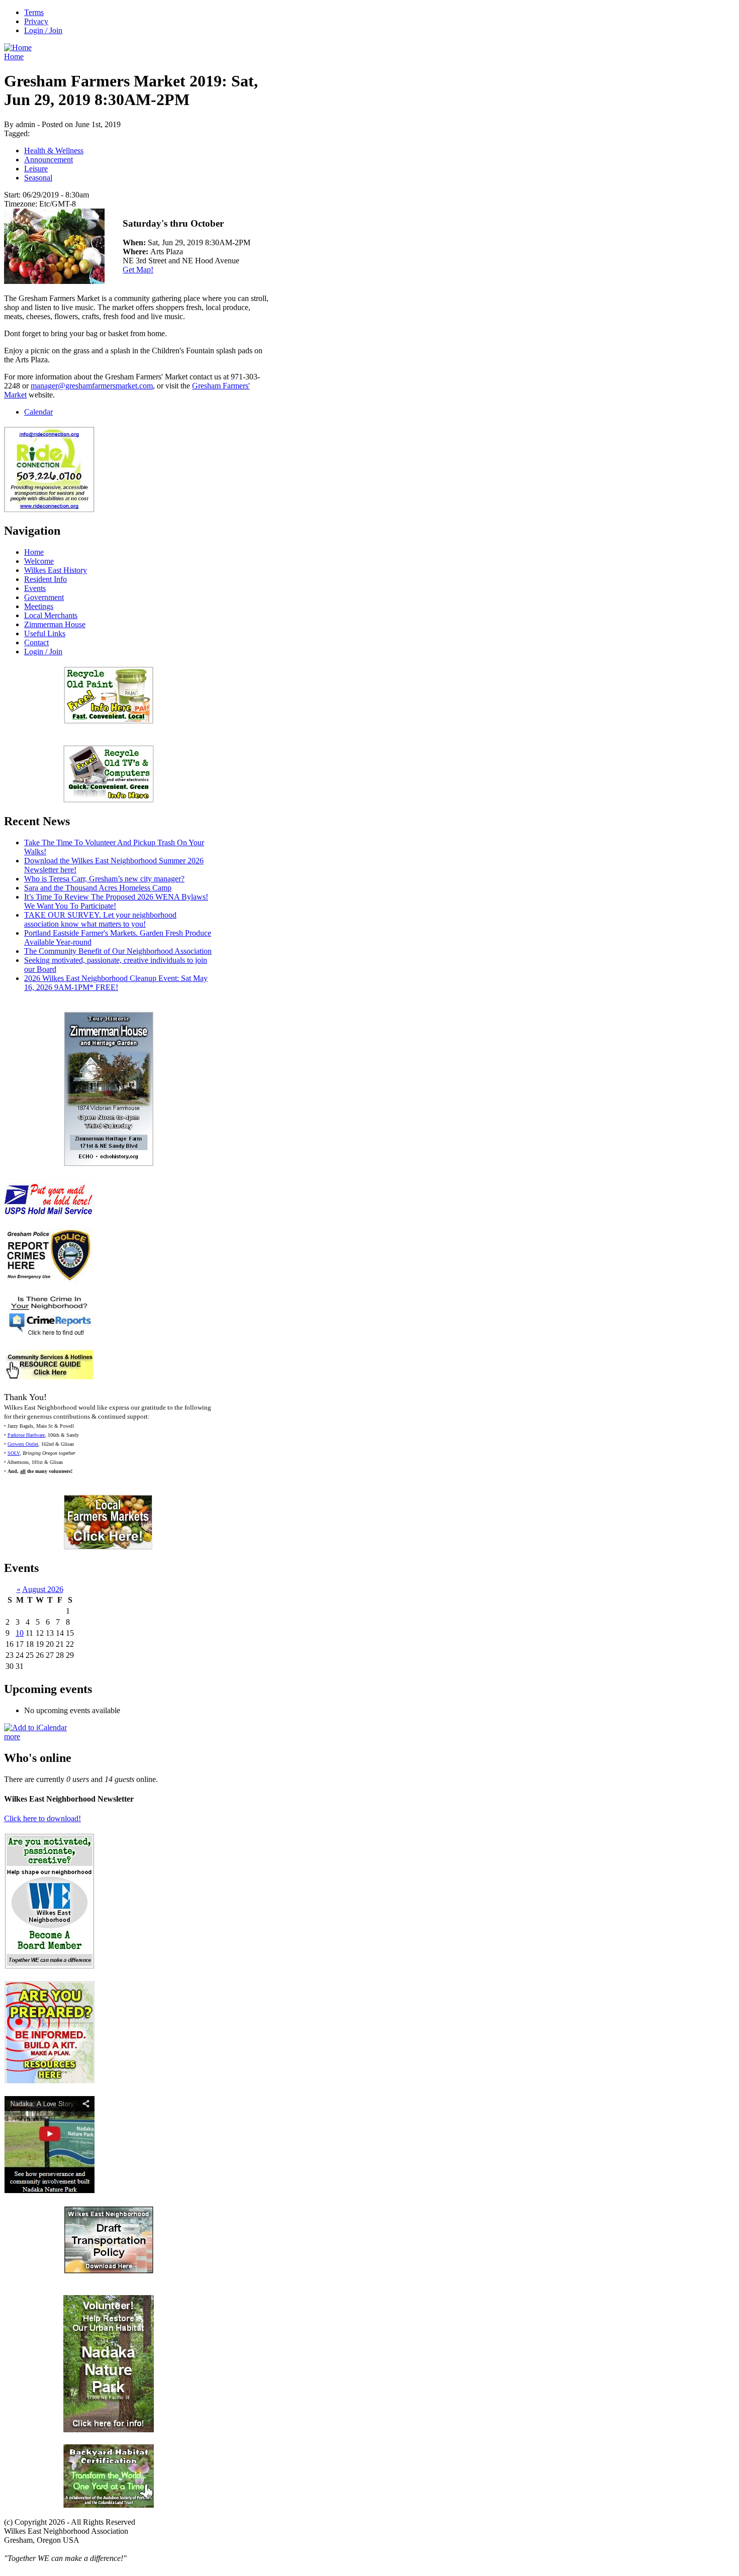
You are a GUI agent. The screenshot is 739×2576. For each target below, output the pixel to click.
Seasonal (38, 178)
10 (20, 1633)
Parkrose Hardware (26, 1435)
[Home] (18, 47)
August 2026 (43, 1589)
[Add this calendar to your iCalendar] (35, 1727)
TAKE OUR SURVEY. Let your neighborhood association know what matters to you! (100, 919)
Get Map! (138, 270)
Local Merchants (51, 615)
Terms (34, 12)
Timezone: (22, 204)
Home (14, 57)
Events (35, 588)
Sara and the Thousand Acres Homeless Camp (98, 888)
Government (44, 597)
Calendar (38, 412)
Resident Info (45, 579)
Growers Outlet (23, 1444)
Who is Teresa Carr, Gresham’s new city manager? (104, 879)
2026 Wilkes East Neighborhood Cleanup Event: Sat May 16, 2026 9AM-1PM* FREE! (116, 983)
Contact (36, 642)
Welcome (39, 561)
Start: (13, 195)
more (12, 1737)
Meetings (39, 606)
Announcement (49, 160)
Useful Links (45, 633)
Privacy (36, 21)
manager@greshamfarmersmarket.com (92, 386)
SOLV (14, 1453)
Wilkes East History (56, 570)
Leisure (36, 169)
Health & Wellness (54, 151)
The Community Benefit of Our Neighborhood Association (118, 951)
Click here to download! (42, 1818)
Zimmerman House (55, 624)
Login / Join (43, 30)
